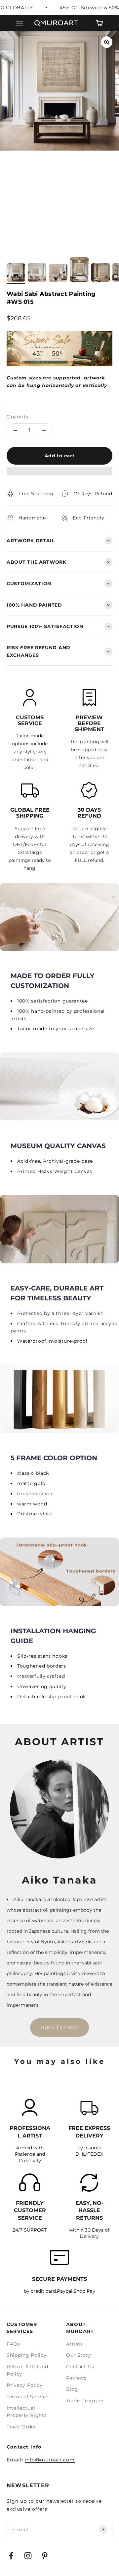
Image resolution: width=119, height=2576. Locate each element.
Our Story (79, 2355)
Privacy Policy (25, 2385)
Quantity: (18, 417)
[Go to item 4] (79, 270)
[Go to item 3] (58, 274)
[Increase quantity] (44, 430)
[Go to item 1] (16, 273)
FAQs (13, 2344)
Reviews (76, 2378)
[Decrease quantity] (15, 430)
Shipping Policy (27, 2355)
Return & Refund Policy (27, 2370)
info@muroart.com (50, 2460)
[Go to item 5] (100, 273)
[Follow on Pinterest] (45, 2556)
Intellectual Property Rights (27, 2412)
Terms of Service (28, 2397)
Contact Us (80, 2367)
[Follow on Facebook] (11, 2556)
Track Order (21, 2427)
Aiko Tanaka (59, 2027)
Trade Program (85, 2401)
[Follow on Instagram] (28, 2556)
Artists (75, 2344)
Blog (72, 2389)
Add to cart (60, 456)
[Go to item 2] (37, 273)
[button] (59, 475)
